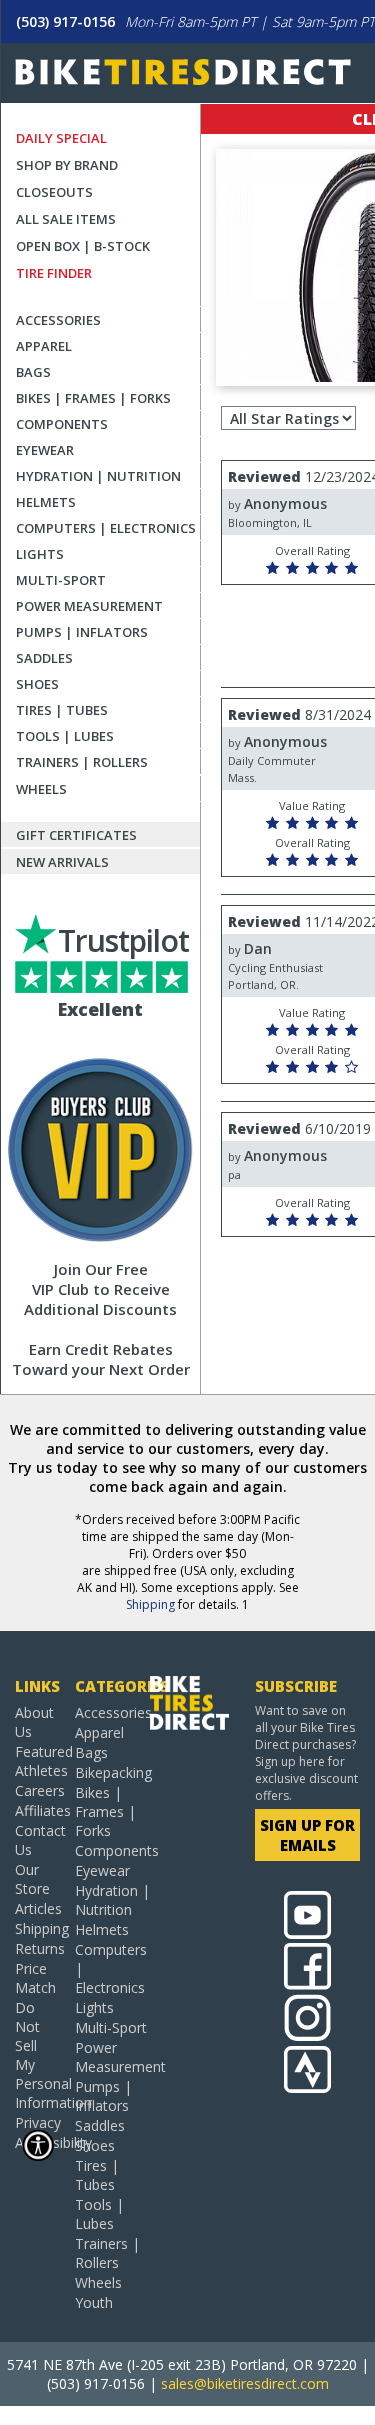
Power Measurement (89, 606)
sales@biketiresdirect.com (245, 2383)
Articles (37, 1908)
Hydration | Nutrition (98, 476)
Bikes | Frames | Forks (93, 398)
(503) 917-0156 (65, 21)
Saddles (44, 658)
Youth (94, 2302)
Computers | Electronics (106, 528)
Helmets (46, 502)
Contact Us (37, 1840)
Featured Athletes (37, 1761)
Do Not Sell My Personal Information (37, 2055)
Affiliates (37, 1810)
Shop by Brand (67, 165)
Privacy (37, 2122)
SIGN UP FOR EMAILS (307, 1835)
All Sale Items (66, 219)
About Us (34, 1722)
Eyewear (45, 450)
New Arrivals (62, 862)
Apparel (44, 346)
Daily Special (61, 138)
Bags (33, 372)
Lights (40, 554)
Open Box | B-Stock (83, 246)
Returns (37, 1948)
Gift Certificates (76, 835)
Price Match (35, 1978)
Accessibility (37, 2142)
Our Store (32, 1879)
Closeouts (54, 192)
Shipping (150, 1604)
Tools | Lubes (65, 736)
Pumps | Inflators (82, 632)
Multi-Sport (61, 580)
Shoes (37, 684)
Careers (37, 1790)
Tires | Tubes (62, 710)
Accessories (58, 320)
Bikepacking (112, 1772)
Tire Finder (54, 273)
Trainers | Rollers (82, 762)
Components (62, 424)
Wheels (41, 789)
